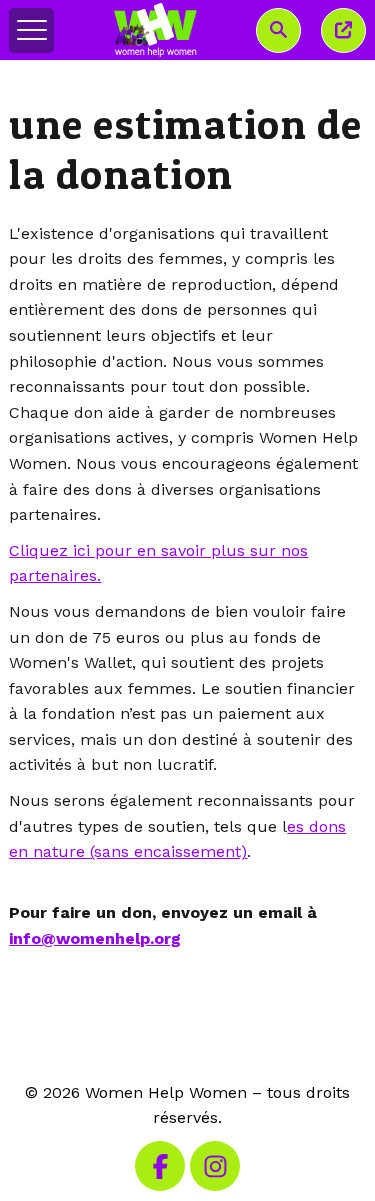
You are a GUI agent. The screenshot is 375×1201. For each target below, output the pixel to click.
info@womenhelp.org (95, 938)
